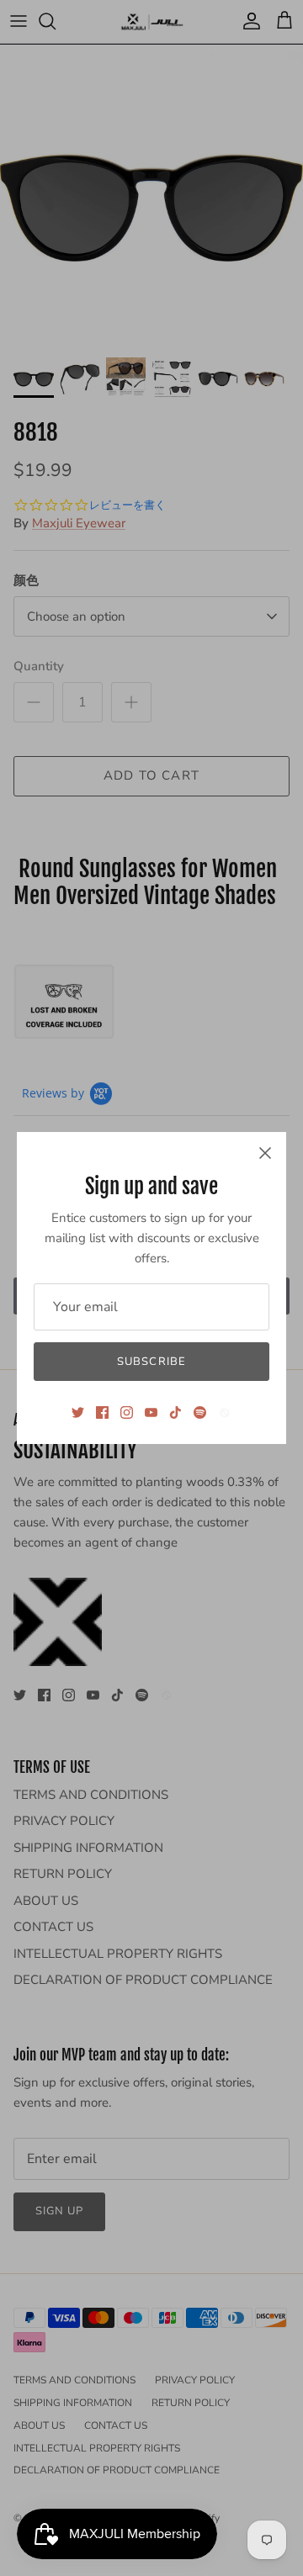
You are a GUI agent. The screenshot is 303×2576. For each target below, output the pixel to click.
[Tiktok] (175, 1412)
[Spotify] (200, 1412)
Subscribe (151, 1362)
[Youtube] (151, 1412)
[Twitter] (78, 1412)
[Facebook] (102, 1412)
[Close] (265, 1153)
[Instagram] (127, 1412)
